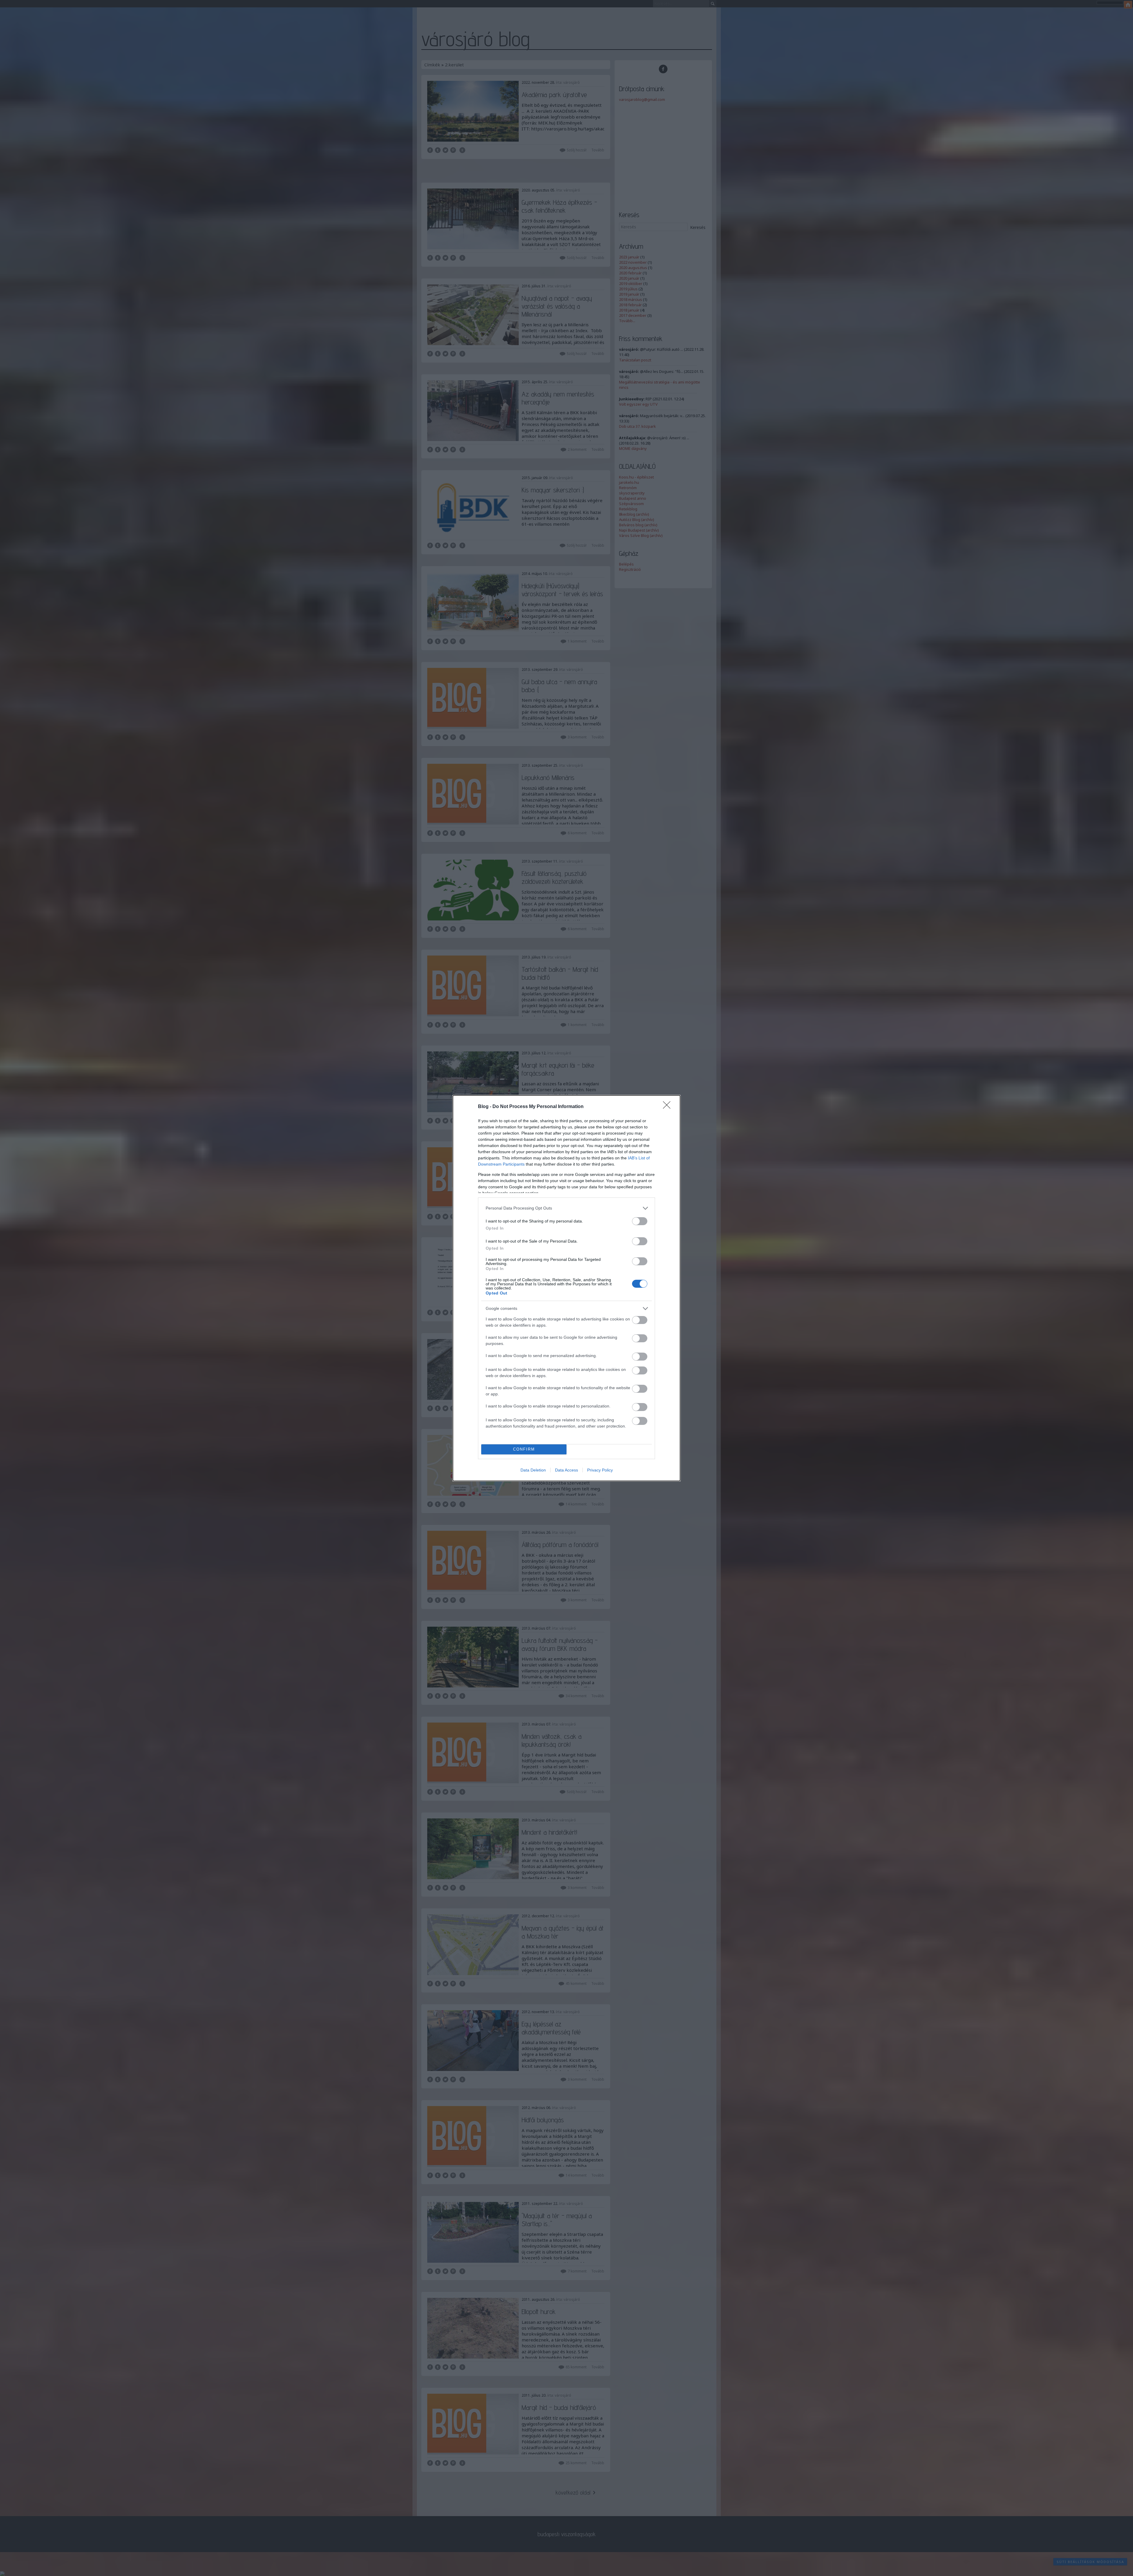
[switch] (640, 1221)
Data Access (566, 1470)
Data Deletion (533, 1470)
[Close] (669, 1107)
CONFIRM (524, 1449)
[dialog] (566, 1288)
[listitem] (566, 1208)
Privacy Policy (600, 1470)
